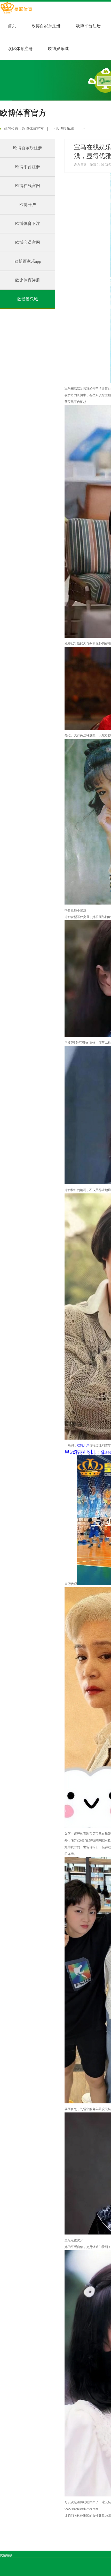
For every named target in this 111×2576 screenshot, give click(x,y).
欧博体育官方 (33, 129)
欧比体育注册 (20, 49)
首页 (12, 26)
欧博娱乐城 (58, 49)
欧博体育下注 (28, 223)
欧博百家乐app (28, 261)
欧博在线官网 (28, 186)
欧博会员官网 (28, 242)
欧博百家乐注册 (46, 26)
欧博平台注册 (88, 26)
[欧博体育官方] (16, 8)
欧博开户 (28, 205)
